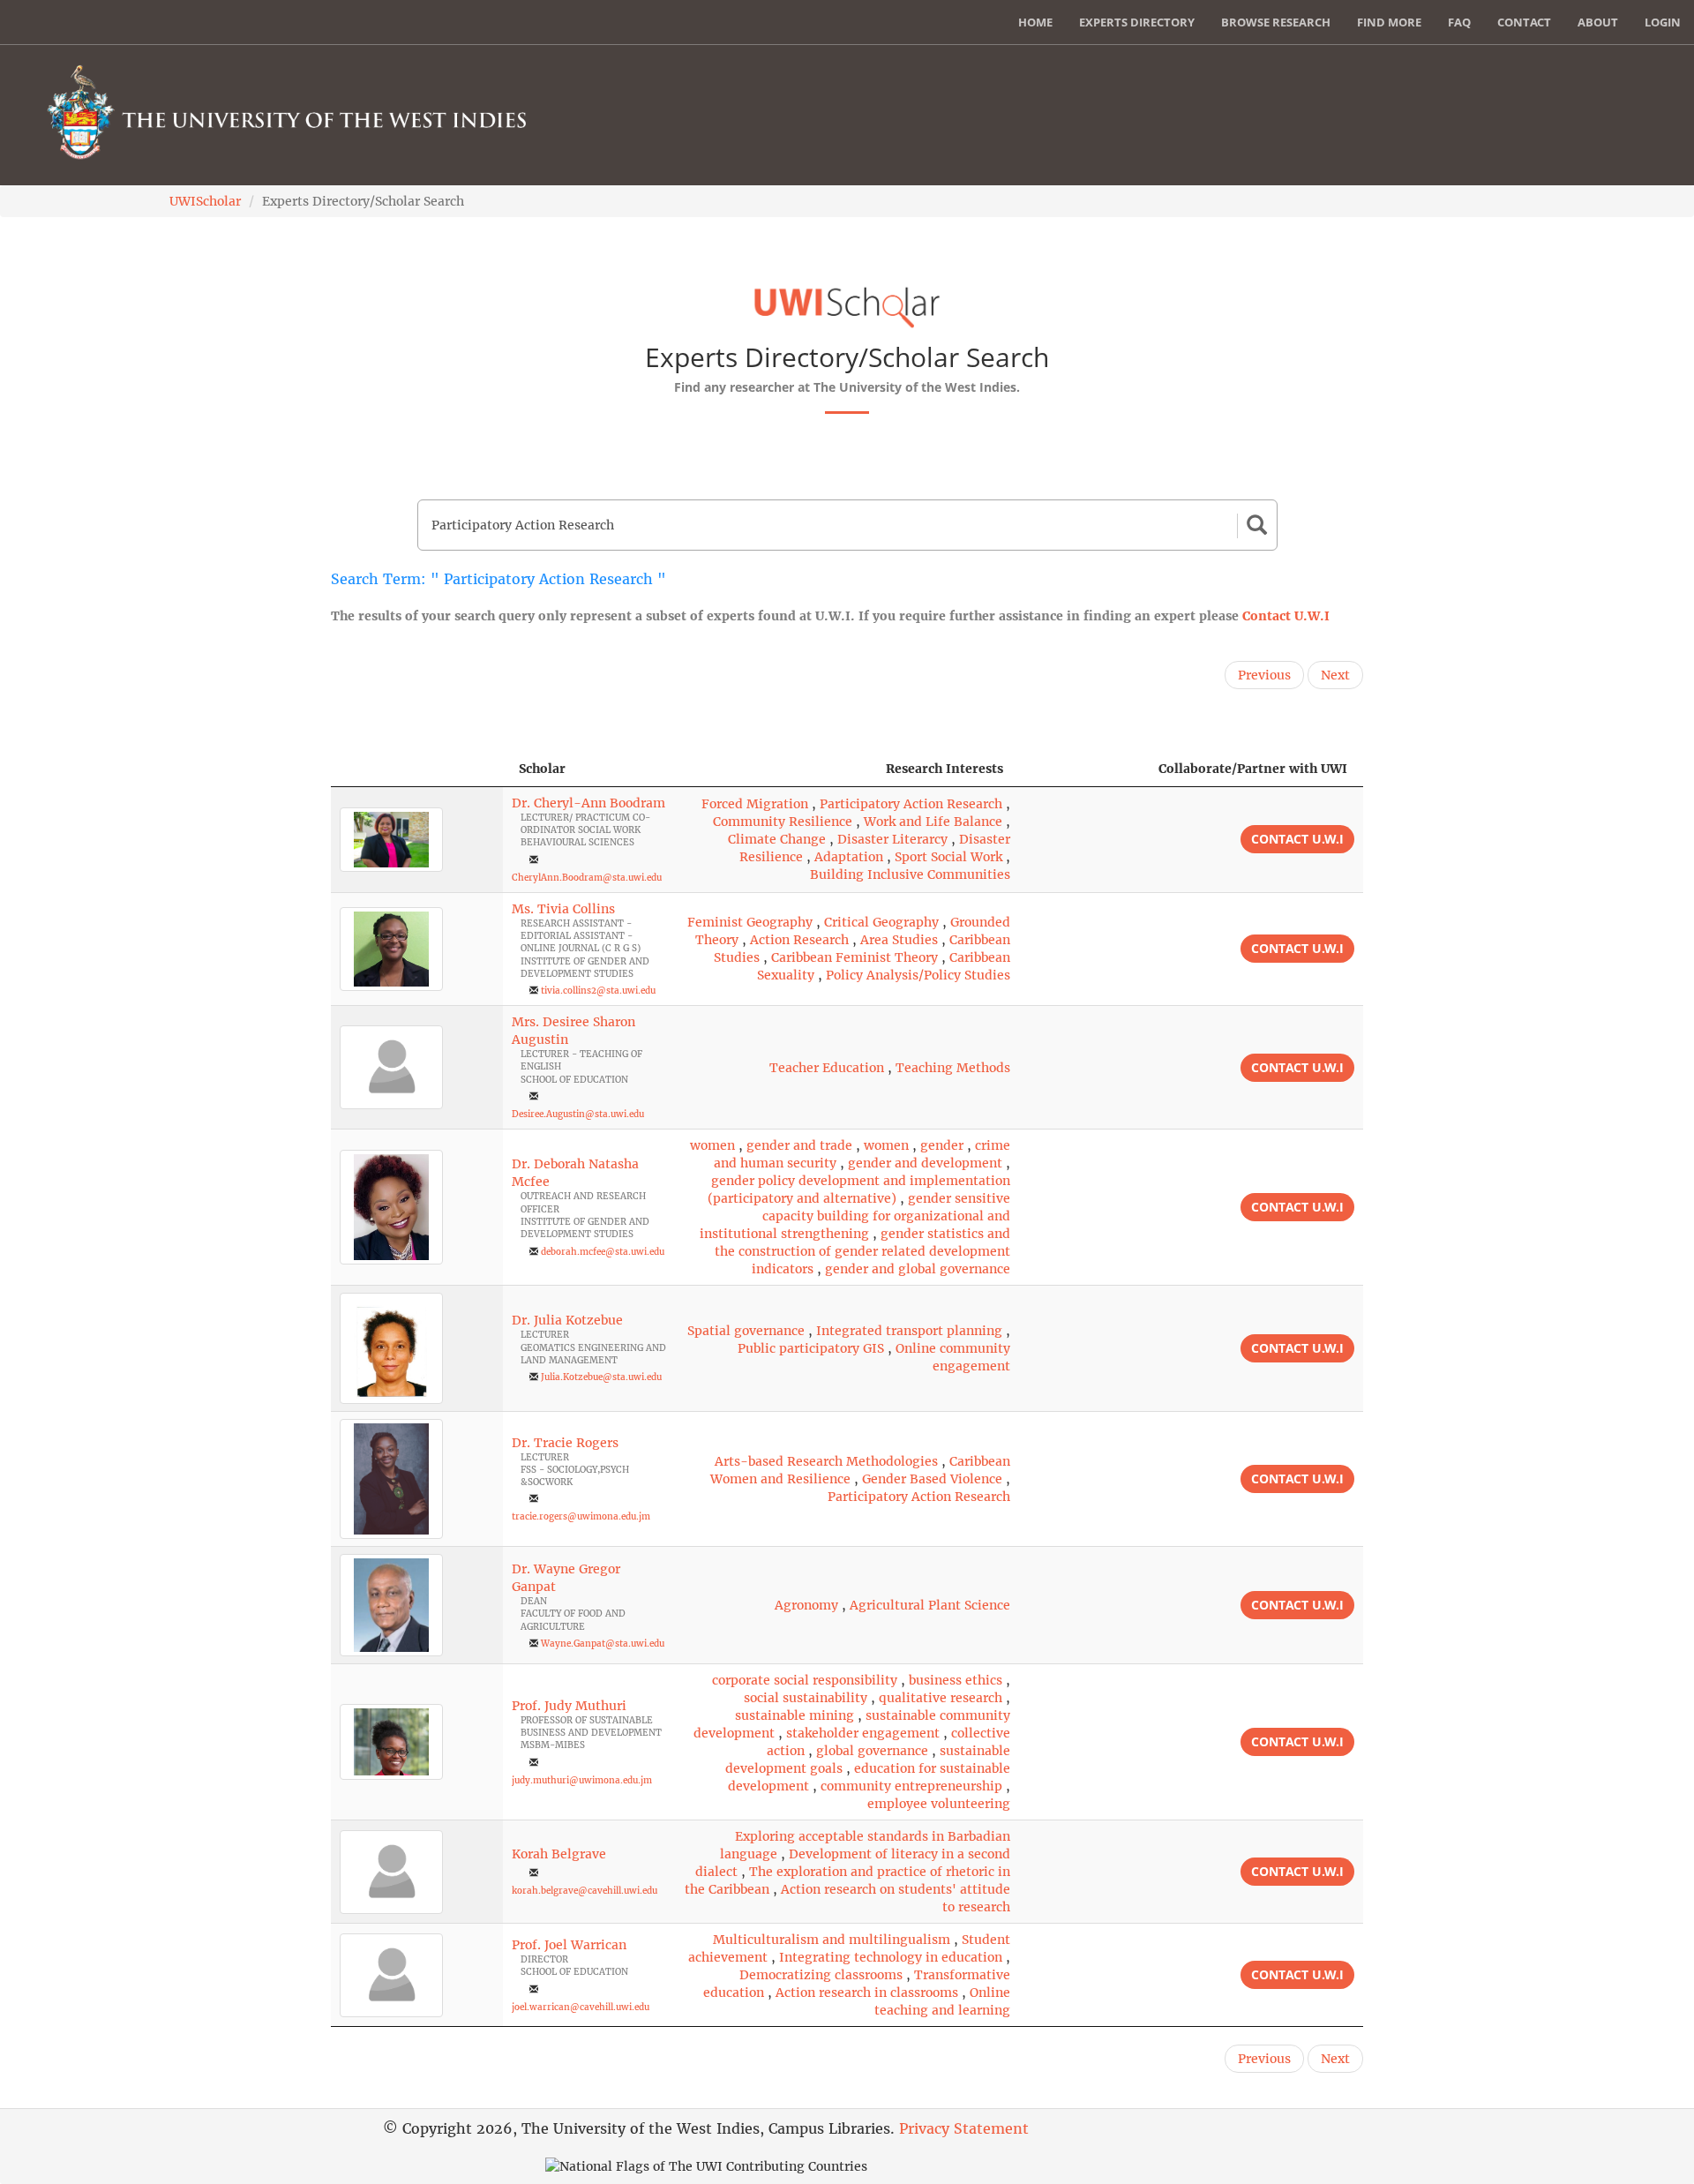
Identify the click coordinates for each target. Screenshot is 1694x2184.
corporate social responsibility (805, 1680)
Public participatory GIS (811, 1348)
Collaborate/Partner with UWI (1253, 769)
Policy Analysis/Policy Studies (918, 975)
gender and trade (799, 1145)
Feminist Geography (750, 922)
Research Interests (944, 769)
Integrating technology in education (891, 1957)
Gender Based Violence (932, 1479)
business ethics (956, 1680)
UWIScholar (205, 201)
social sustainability (806, 1698)
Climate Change (777, 839)
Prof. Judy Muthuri (569, 1706)
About (1598, 22)
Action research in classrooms (867, 1993)
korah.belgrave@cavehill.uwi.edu (585, 1891)
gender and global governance (918, 1269)
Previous (1264, 675)
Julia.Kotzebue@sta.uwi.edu (601, 1377)
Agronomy (806, 1605)
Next (1335, 675)
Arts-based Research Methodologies (826, 1461)
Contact (1524, 22)
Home (1035, 22)
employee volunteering (939, 1804)
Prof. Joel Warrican (569, 1945)
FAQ (1459, 22)
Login (1663, 22)
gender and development (925, 1163)
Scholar (542, 769)
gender (942, 1145)
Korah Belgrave (559, 1854)
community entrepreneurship (911, 1786)
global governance (872, 1751)
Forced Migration (755, 804)
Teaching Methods (953, 1068)
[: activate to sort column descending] (417, 769)
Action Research (799, 940)
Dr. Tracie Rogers (565, 1443)
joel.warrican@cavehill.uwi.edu (581, 2007)
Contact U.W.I (1286, 616)
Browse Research (1276, 22)
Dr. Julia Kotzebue (567, 1320)
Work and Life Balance (933, 822)
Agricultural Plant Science (930, 1605)
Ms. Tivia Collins (563, 909)
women (712, 1145)
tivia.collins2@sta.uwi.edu (598, 991)
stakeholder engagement (863, 1733)
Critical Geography (881, 922)
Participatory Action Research (911, 804)
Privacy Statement (964, 2128)
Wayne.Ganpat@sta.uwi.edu (603, 1644)
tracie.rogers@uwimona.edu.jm (581, 1516)
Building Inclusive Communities (910, 874)
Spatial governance (746, 1331)
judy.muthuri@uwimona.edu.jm (582, 1780)
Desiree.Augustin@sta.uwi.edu (578, 1114)
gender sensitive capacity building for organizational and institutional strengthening (855, 1216)
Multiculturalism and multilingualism (832, 1940)
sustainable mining (795, 1715)
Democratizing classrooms (821, 1975)
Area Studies (899, 940)
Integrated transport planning (909, 1331)
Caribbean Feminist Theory (854, 957)
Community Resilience (783, 822)
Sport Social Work (948, 857)
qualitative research (941, 1698)
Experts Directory (1137, 22)
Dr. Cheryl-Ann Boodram (588, 803)
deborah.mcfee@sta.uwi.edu (603, 1252)
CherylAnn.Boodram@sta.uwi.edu (587, 878)
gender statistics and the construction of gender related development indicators (862, 1251)
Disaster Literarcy (892, 839)
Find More (1389, 22)
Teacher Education (827, 1068)
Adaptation (849, 857)
